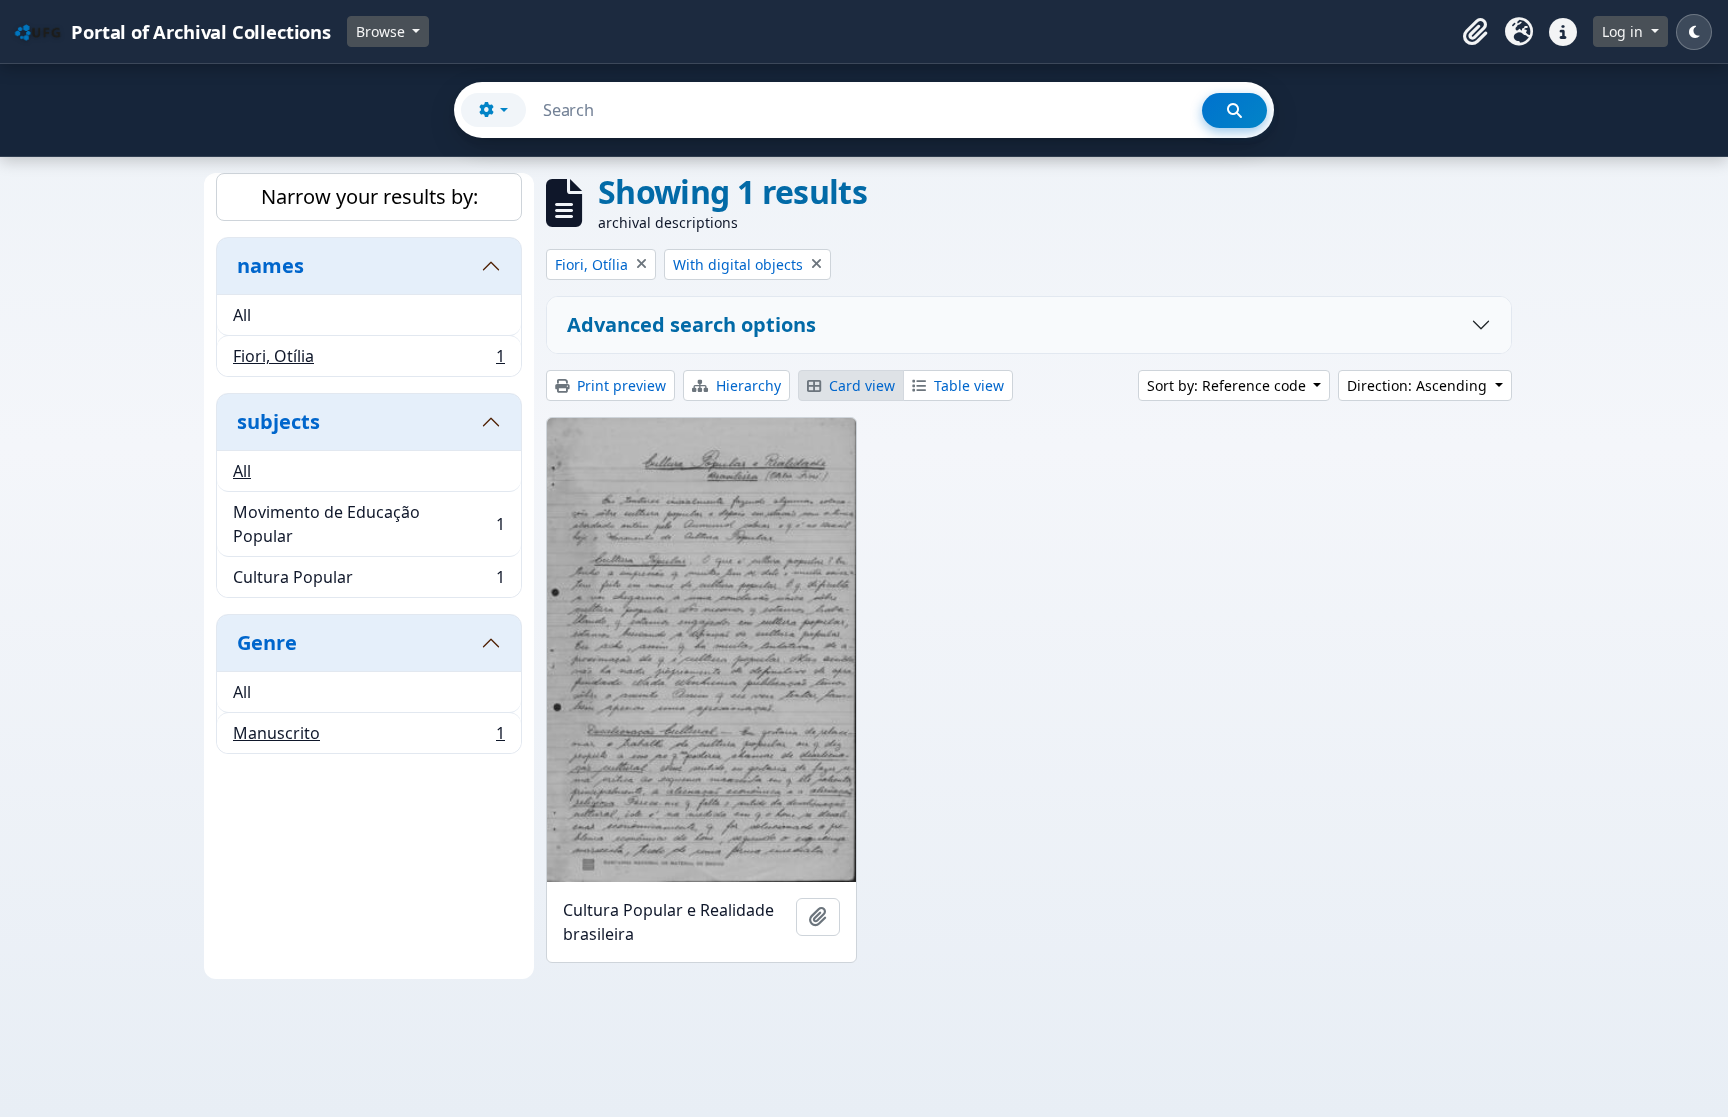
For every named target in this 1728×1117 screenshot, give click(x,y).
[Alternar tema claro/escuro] (1694, 32)
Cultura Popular (368, 581)
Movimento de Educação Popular (368, 524)
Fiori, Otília (368, 360)
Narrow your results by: (369, 196)
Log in (1624, 31)
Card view (860, 385)
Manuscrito (368, 737)
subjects (278, 421)
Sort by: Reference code (1228, 385)
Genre (267, 642)
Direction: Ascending (1419, 385)
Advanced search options (691, 324)
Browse (382, 31)
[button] (1475, 32)
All (242, 315)
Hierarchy (746, 385)
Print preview (619, 385)
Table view (967, 385)
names (270, 265)
